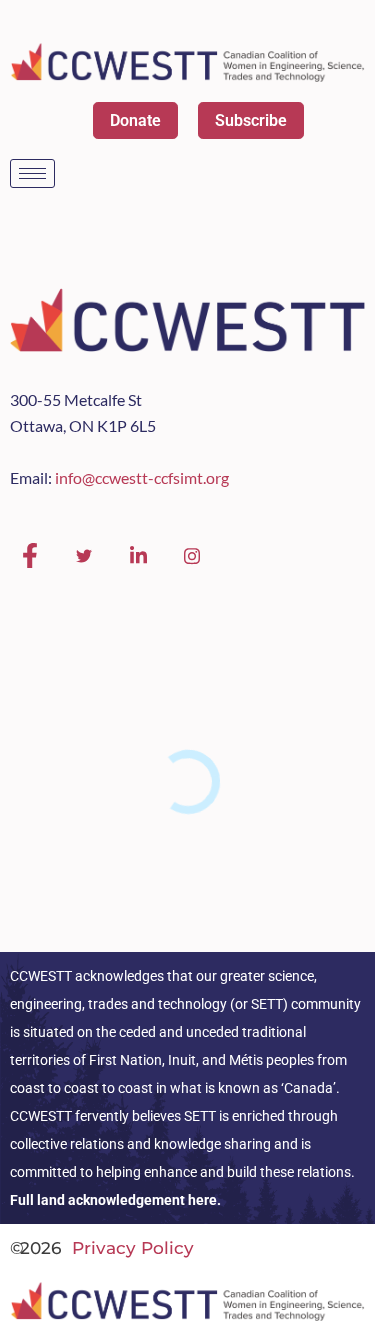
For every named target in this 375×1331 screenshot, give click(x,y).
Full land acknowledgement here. (115, 1200)
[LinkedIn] (138, 556)
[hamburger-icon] (32, 173)
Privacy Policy (133, 1248)
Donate (135, 120)
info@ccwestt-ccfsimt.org (142, 477)
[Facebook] (30, 556)
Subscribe (251, 120)
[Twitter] (84, 556)
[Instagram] (192, 556)
